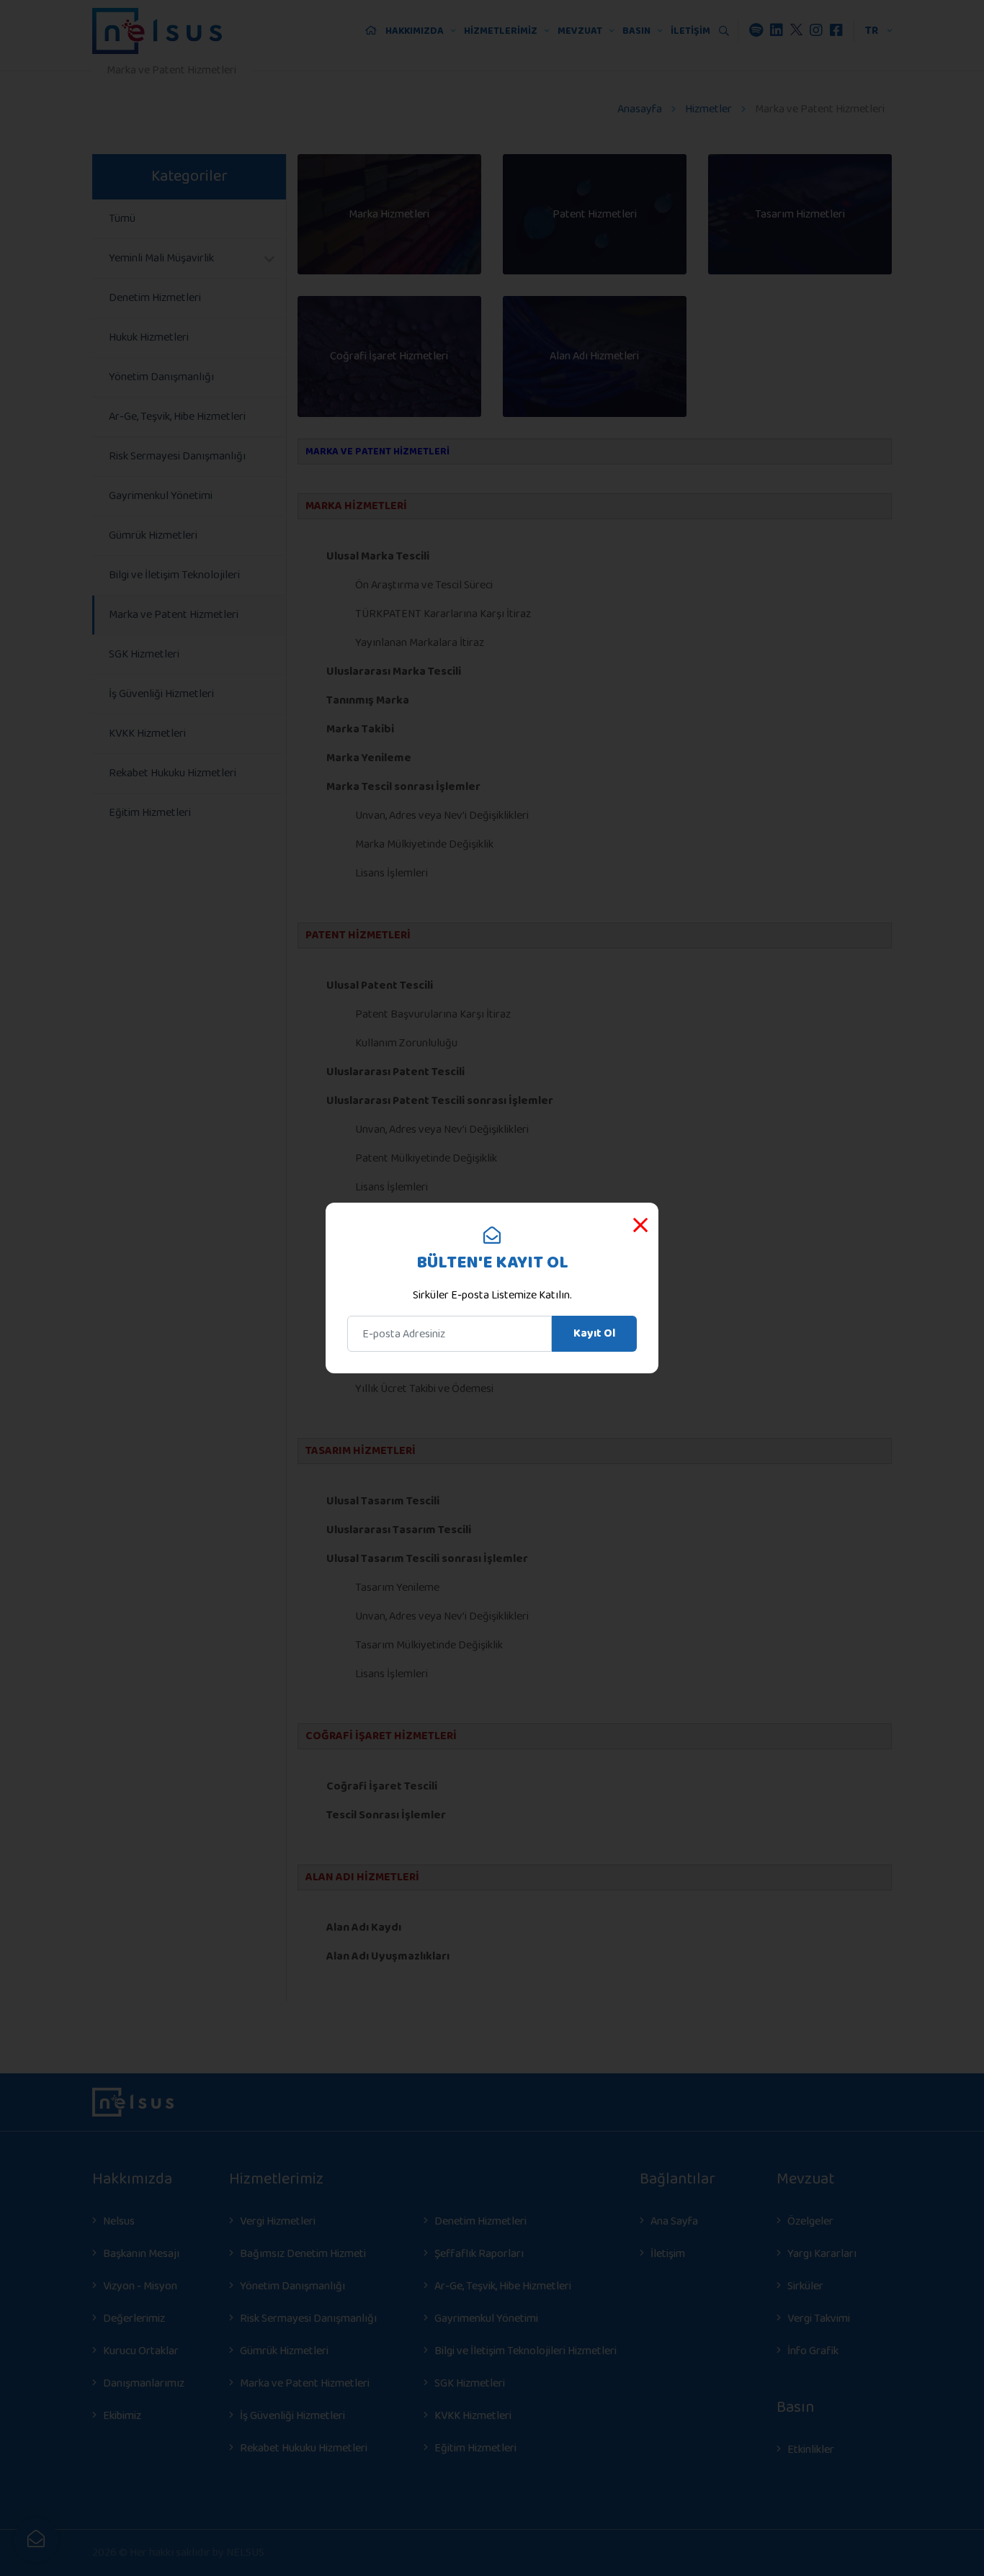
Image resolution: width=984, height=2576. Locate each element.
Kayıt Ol (594, 1333)
